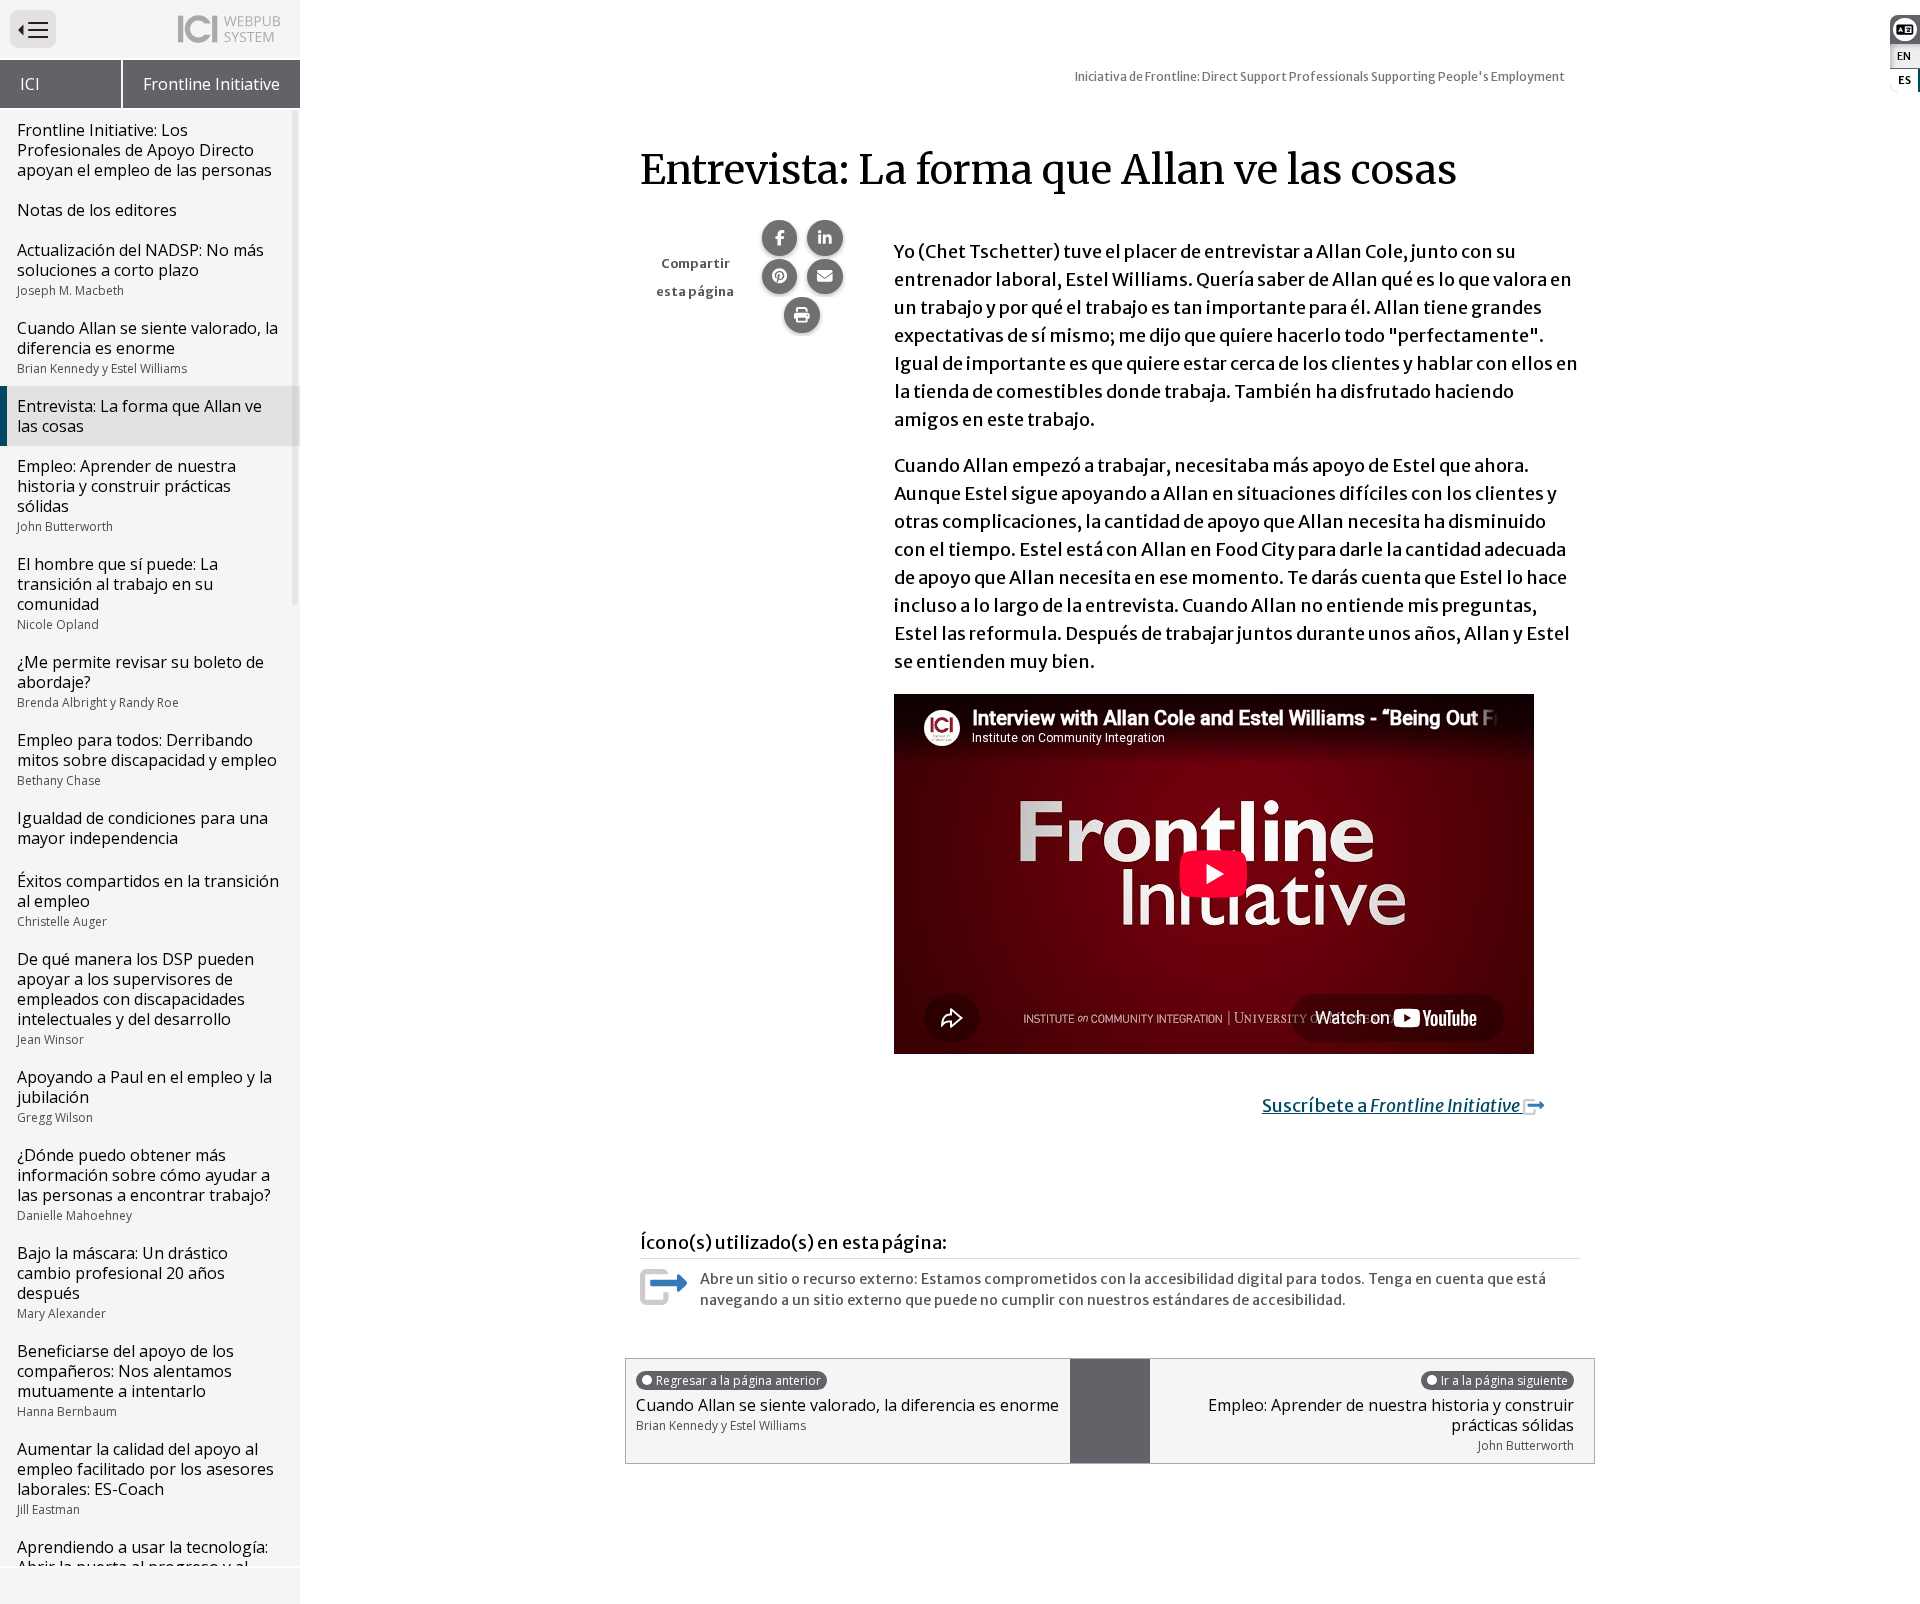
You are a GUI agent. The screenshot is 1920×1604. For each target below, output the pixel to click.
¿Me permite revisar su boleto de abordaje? (140, 681)
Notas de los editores (97, 210)
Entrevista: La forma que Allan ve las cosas (139, 416)
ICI (30, 84)
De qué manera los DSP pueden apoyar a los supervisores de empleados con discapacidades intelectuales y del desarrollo (135, 998)
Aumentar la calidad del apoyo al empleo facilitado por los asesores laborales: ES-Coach (145, 1478)
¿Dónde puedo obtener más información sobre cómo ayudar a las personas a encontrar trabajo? (144, 1184)
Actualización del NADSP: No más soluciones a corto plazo (140, 269)
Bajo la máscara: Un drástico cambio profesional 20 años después (122, 1282)
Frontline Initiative (211, 84)
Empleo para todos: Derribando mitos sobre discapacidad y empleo (147, 759)
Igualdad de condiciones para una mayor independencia (142, 828)
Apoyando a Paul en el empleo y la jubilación (144, 1096)
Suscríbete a (1392, 1105)
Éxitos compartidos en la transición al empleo (148, 900)
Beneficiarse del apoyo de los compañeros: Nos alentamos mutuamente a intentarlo (125, 1380)
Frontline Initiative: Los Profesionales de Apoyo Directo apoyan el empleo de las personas (144, 150)
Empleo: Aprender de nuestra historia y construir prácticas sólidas (126, 495)
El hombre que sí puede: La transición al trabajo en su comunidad (117, 593)
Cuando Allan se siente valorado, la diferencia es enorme (147, 347)
